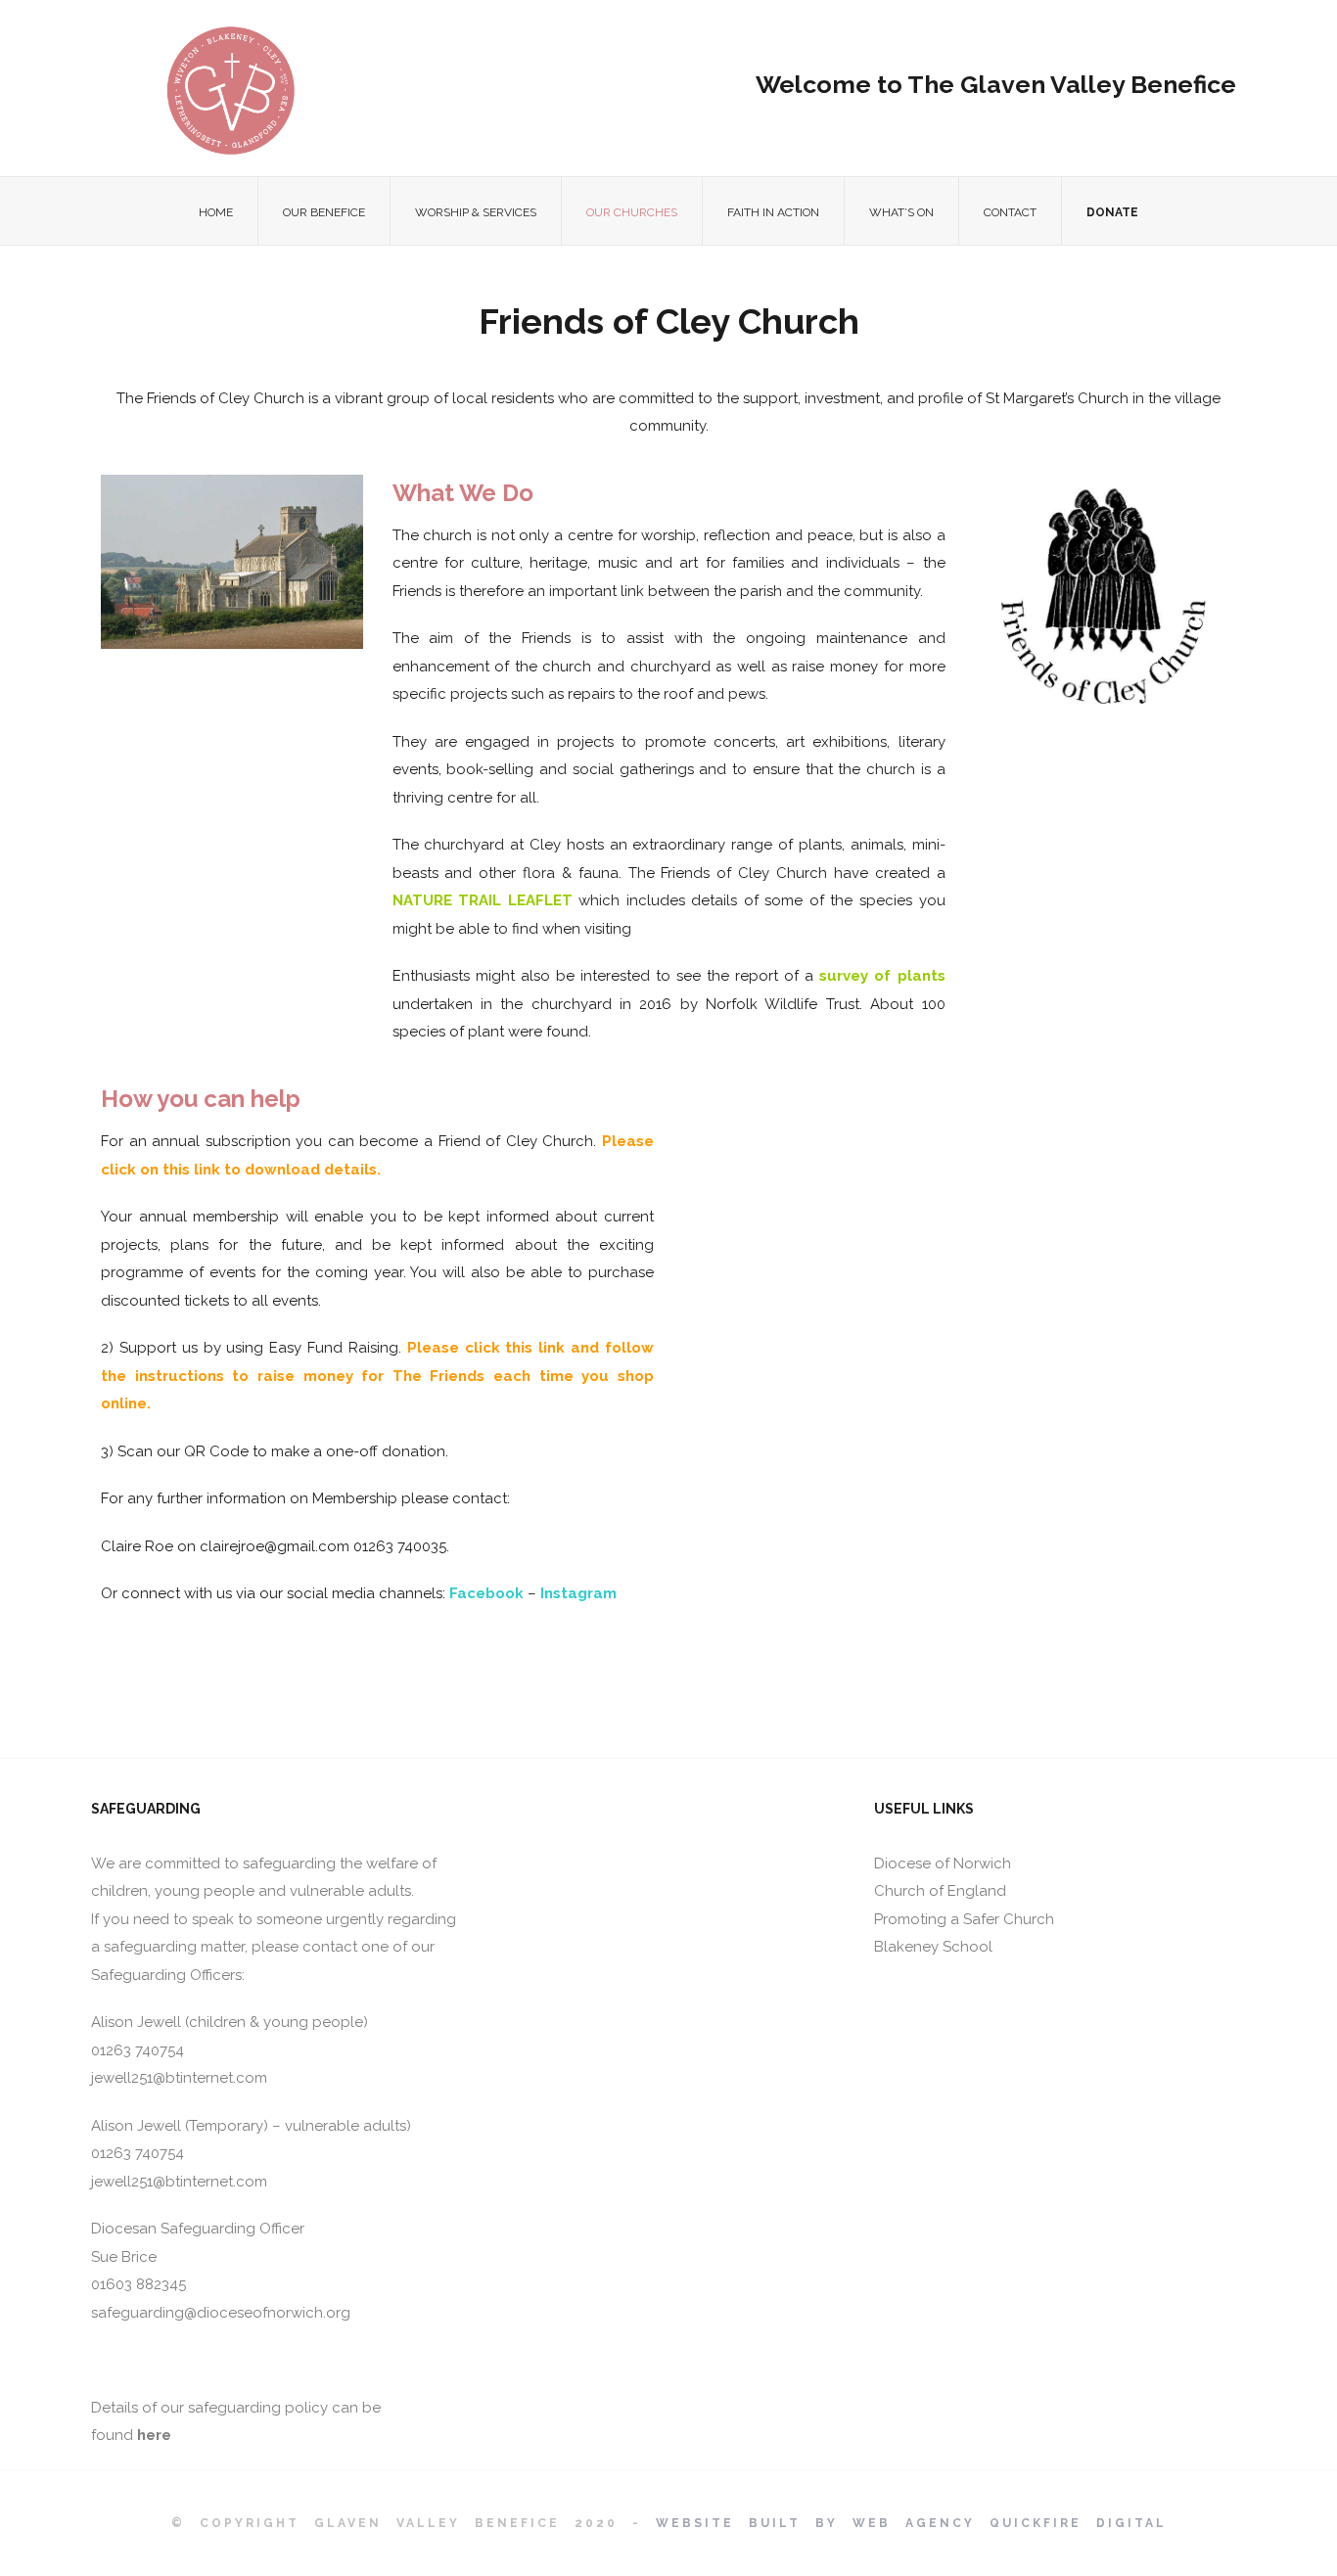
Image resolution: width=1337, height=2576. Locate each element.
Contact (1010, 212)
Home (216, 212)
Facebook (486, 1593)
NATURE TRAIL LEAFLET (486, 900)
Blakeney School (933, 1947)
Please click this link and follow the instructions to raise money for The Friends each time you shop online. (377, 1376)
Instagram (578, 1593)
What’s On (901, 212)
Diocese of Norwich (943, 1863)
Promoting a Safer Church (964, 1919)
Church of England (940, 1891)
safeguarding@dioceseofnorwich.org (221, 2313)
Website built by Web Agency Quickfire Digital (911, 2523)
